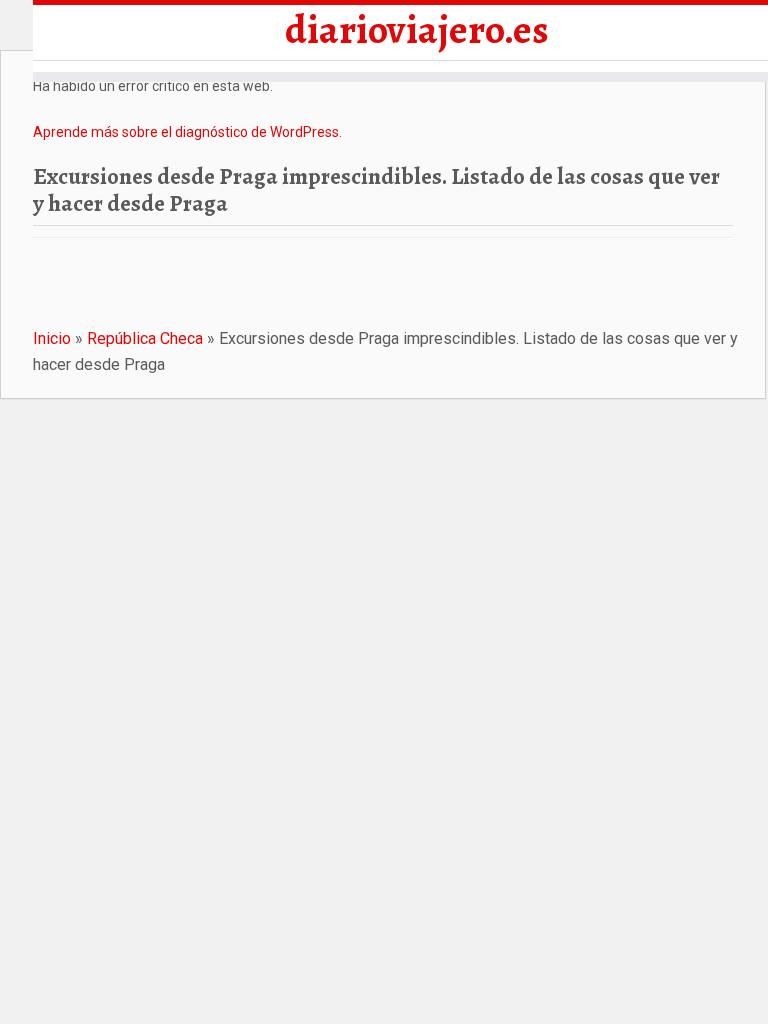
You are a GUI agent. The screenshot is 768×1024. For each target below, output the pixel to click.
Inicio (52, 338)
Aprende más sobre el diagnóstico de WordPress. (187, 132)
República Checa (145, 338)
